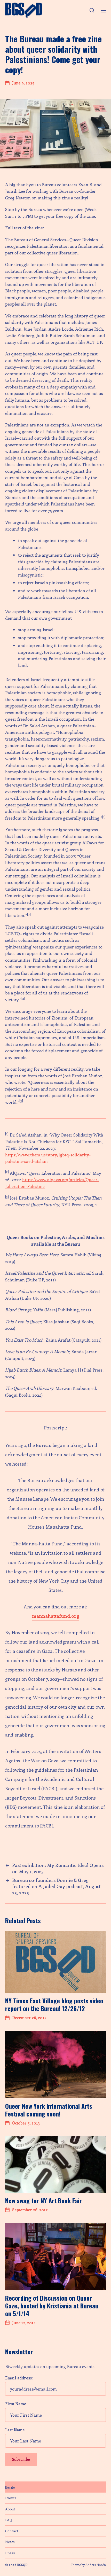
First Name (16, 2404)
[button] (92, 10)
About (10, 2509)
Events (11, 2498)
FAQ (9, 2520)
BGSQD (22, 2565)
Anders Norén (96, 2565)
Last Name (15, 2430)
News (10, 2542)
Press (10, 2553)
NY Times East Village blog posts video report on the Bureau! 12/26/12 (54, 2004)
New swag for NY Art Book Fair (43, 2200)
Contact (12, 2531)
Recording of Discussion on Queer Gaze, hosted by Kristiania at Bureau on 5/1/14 (52, 2306)
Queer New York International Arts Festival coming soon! (49, 2110)
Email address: (19, 2378)
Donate (10, 2487)
